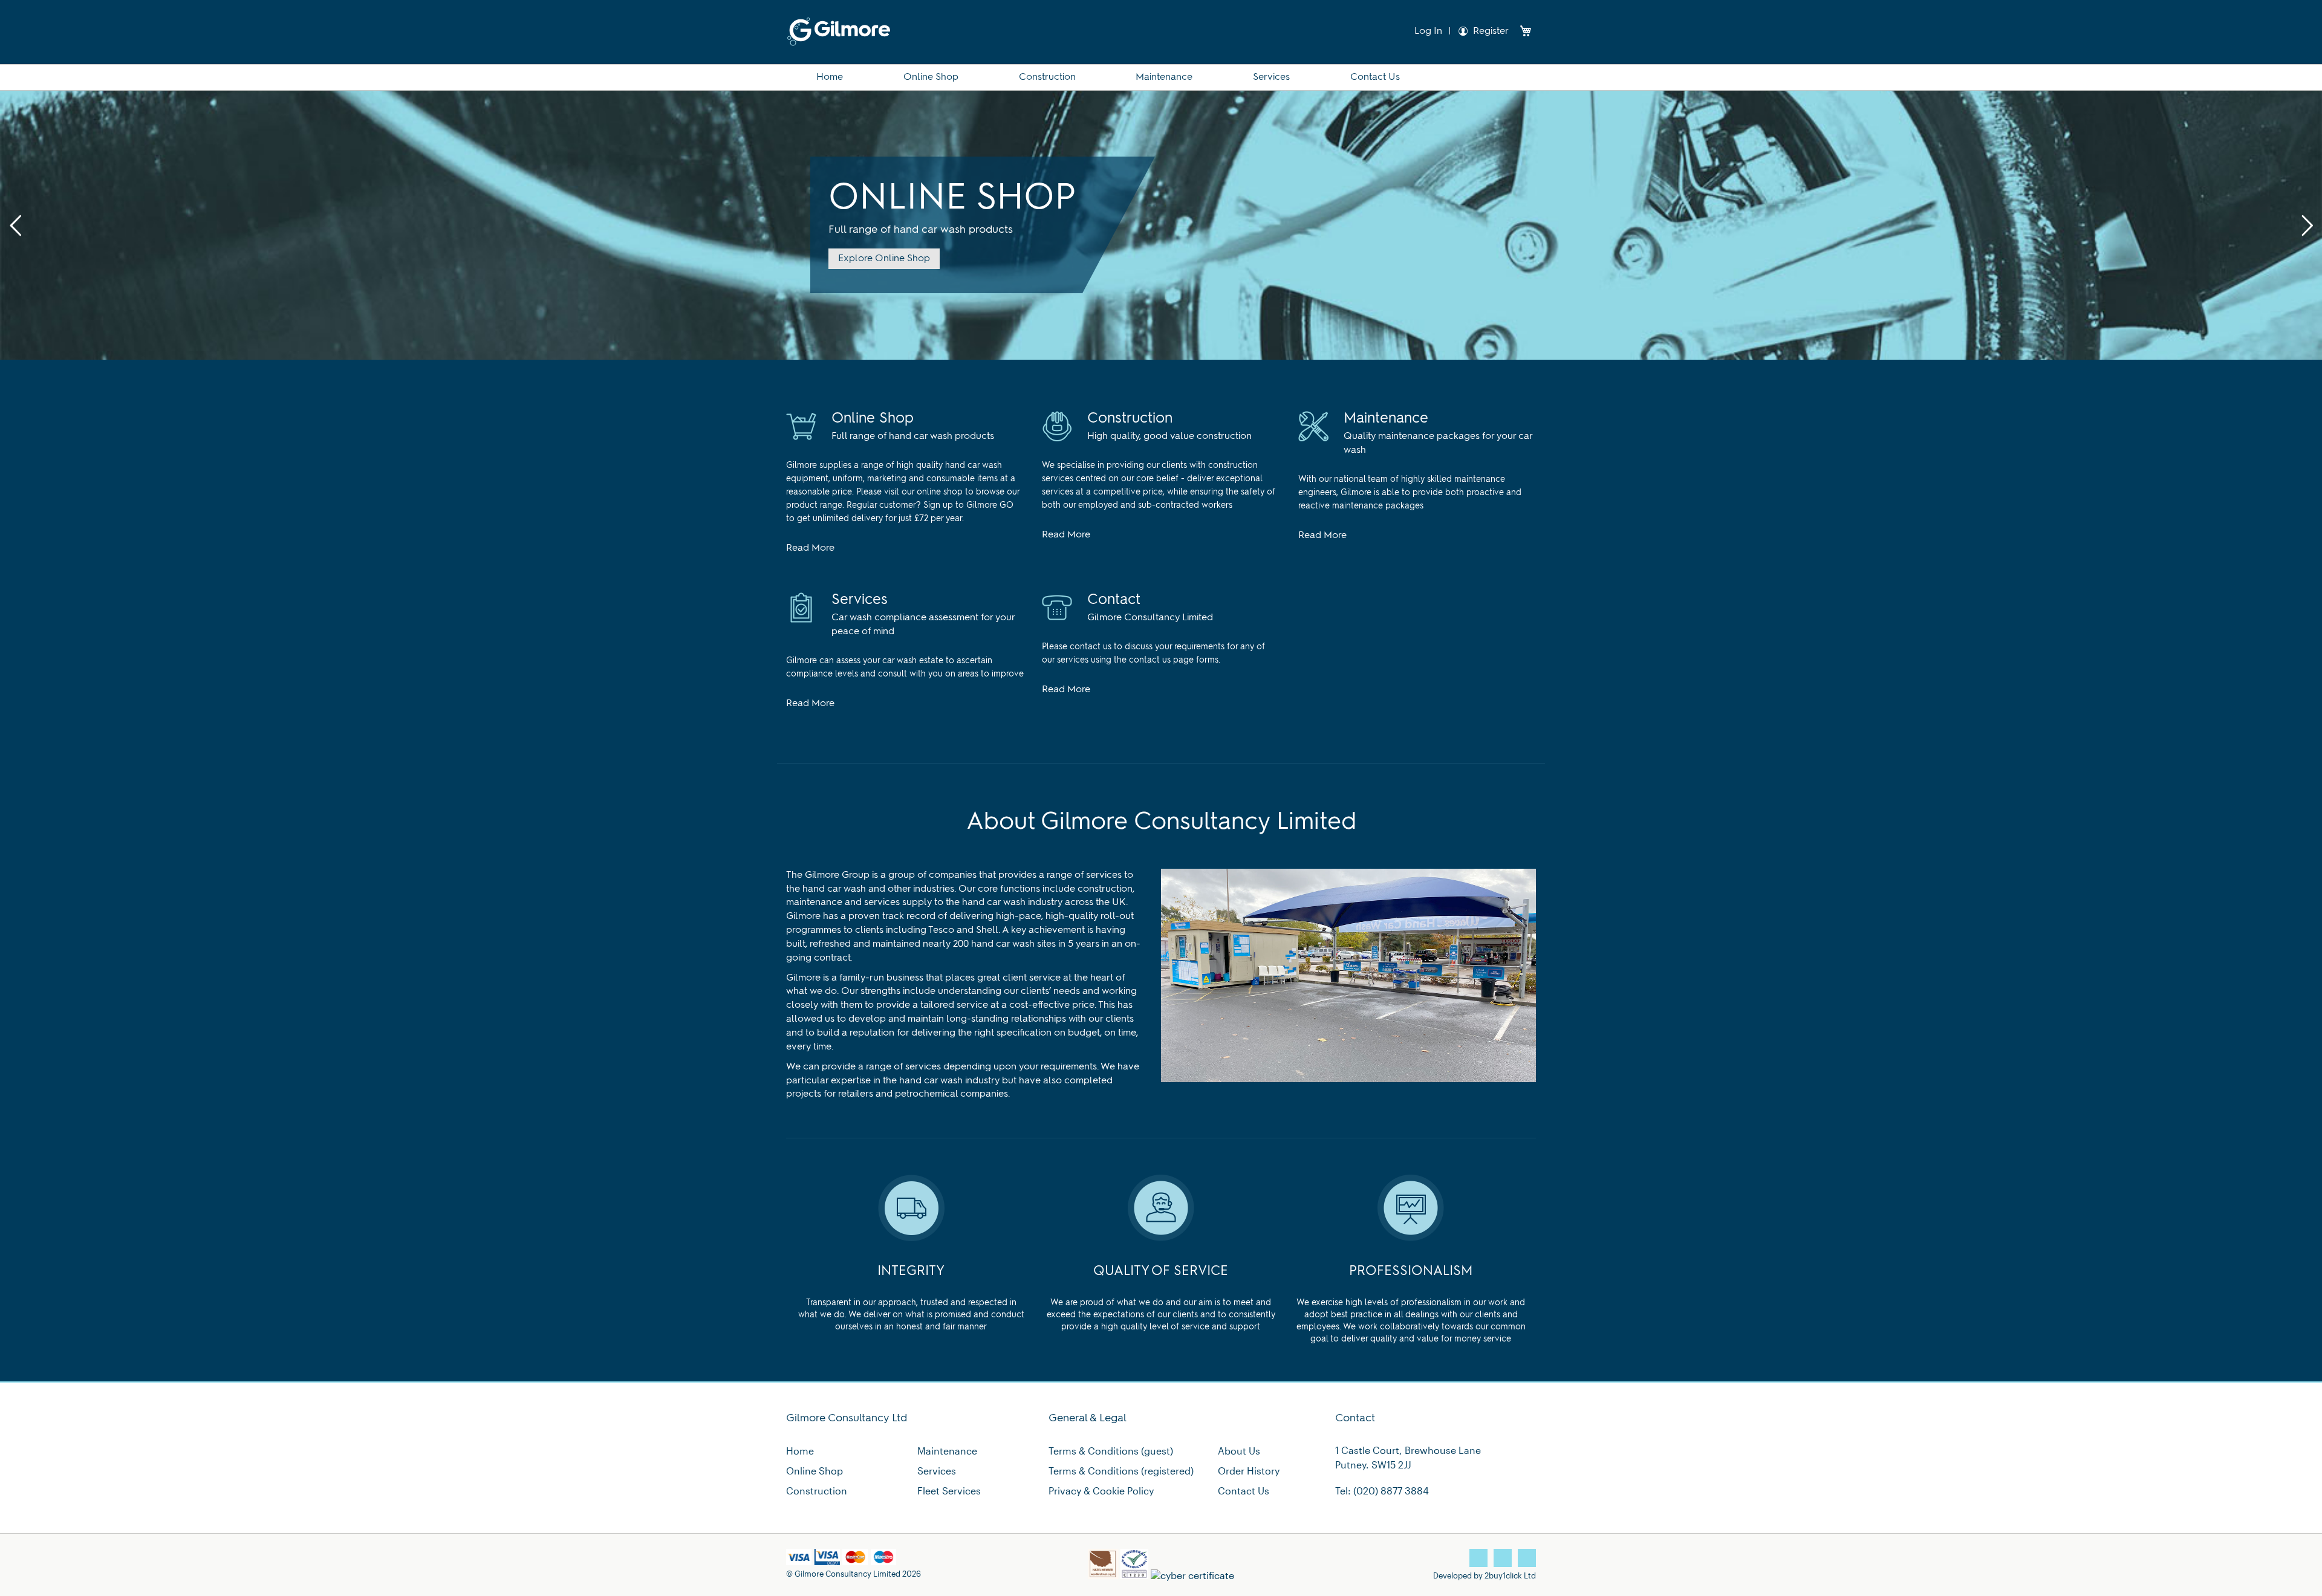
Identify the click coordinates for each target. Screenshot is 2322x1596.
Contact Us (1244, 1491)
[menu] (1161, 77)
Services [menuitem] (1271, 77)
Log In (1427, 31)
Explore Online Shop (884, 259)
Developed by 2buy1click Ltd (1485, 1575)
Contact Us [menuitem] (1375, 77)
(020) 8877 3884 (1391, 1491)
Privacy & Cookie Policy (1101, 1491)
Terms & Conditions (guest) (1111, 1451)
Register (1491, 31)
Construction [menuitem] (1047, 77)
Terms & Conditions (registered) (1121, 1471)
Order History (1249, 1471)
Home (800, 1451)
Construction (817, 1491)
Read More (810, 548)
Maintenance (947, 1451)
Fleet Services (949, 1491)
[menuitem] (830, 77)
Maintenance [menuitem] (1164, 77)
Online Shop (815, 1471)
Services (937, 1471)
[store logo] (839, 32)
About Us (1239, 1451)
